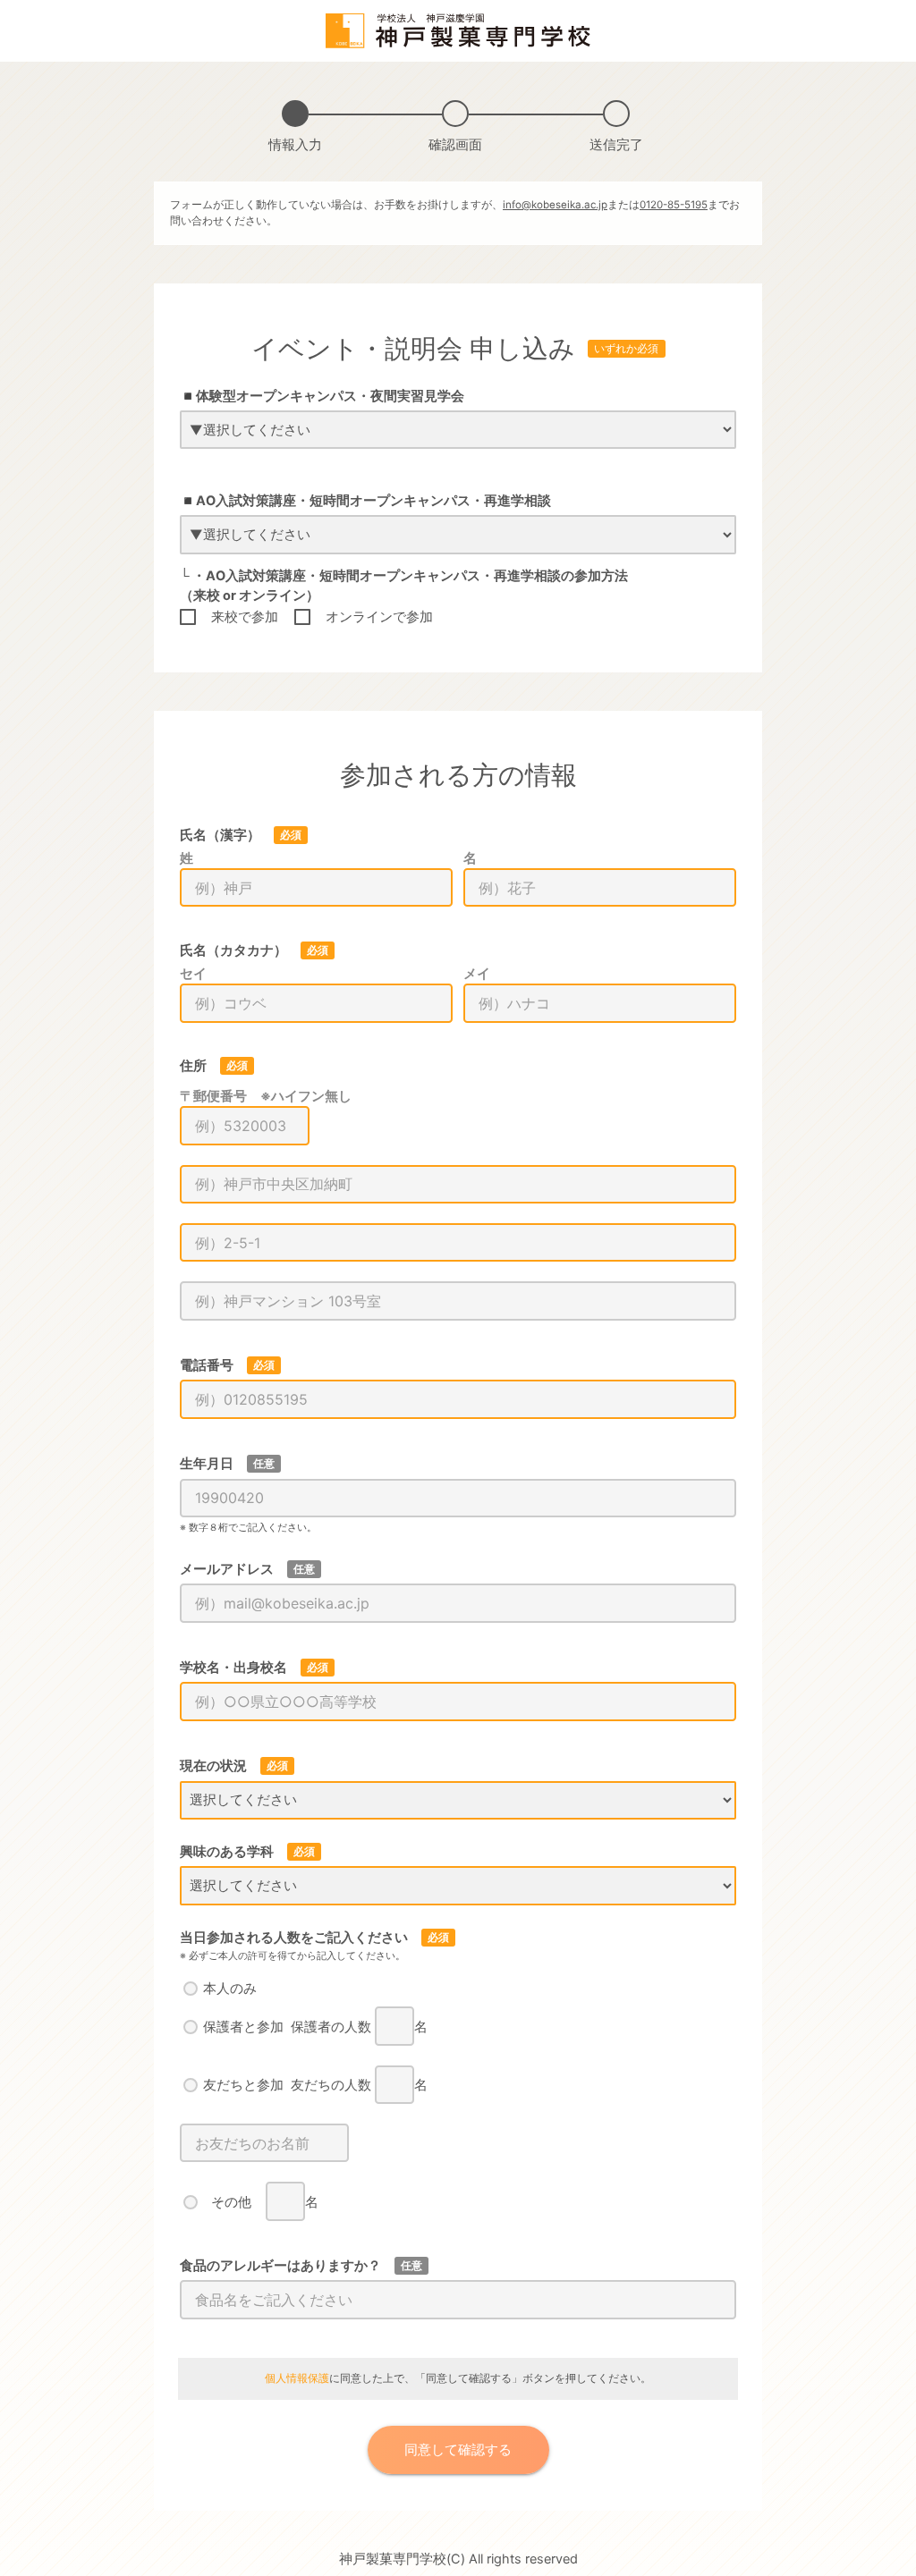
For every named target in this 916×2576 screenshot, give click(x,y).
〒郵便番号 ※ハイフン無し (266, 1096)
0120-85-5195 (674, 205)
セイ (193, 974)
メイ (477, 974)
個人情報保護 (297, 2378)
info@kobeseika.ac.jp (555, 205)
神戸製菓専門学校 (393, 2559)
